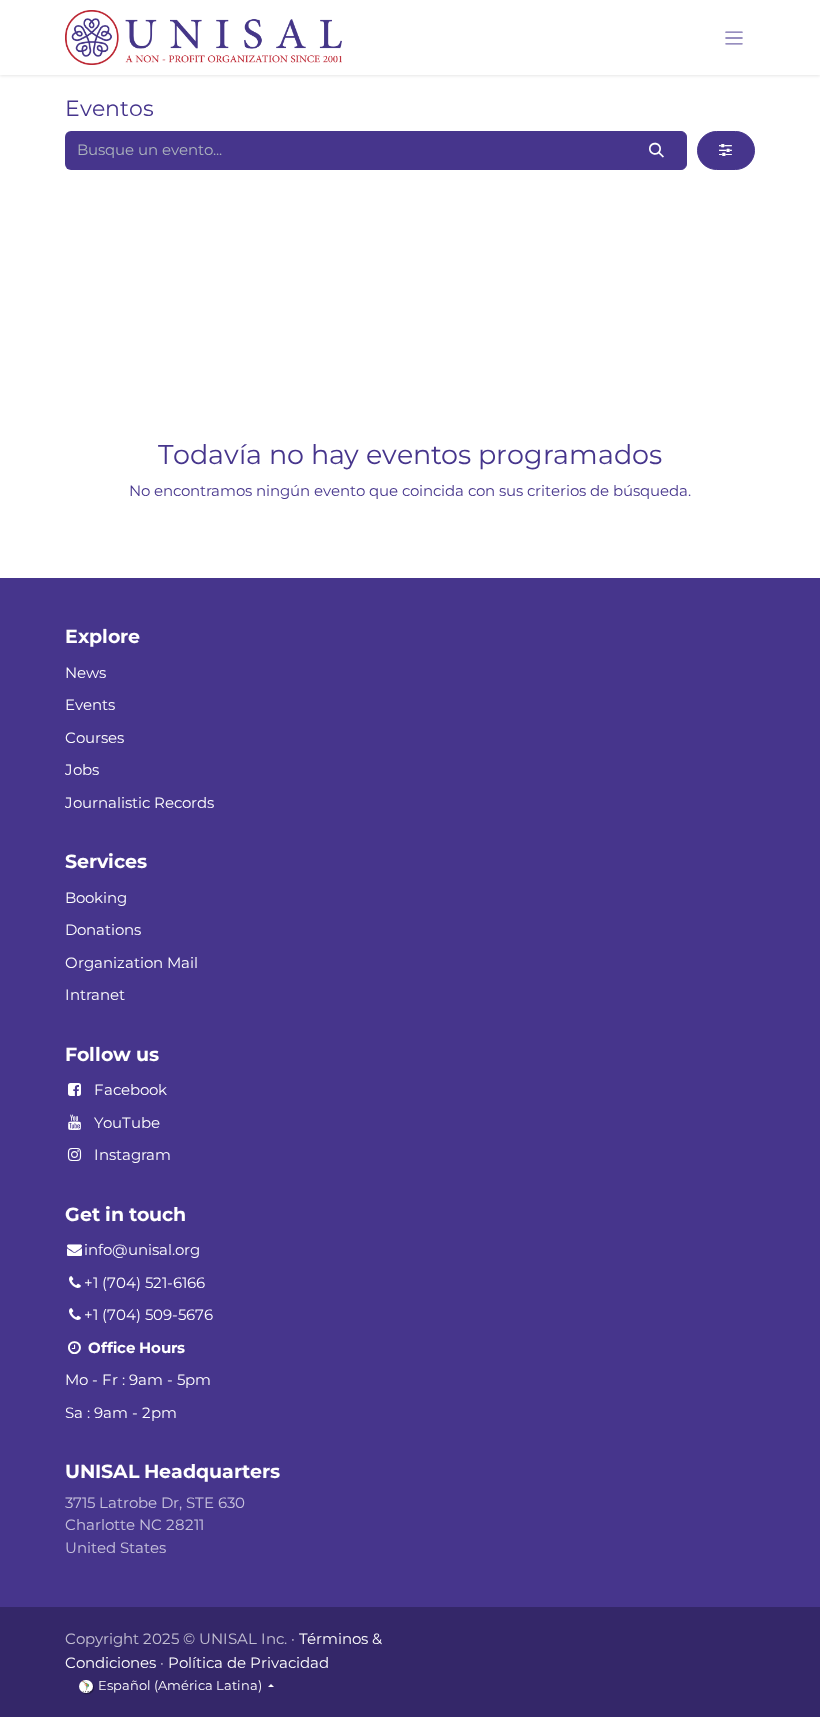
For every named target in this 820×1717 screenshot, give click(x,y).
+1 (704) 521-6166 (144, 1282)
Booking (96, 897)
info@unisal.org (142, 1249)
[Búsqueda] (657, 150)
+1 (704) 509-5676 (148, 1314)
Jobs (82, 769)
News (85, 672)
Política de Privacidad (248, 1662)
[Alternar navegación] (734, 37)
